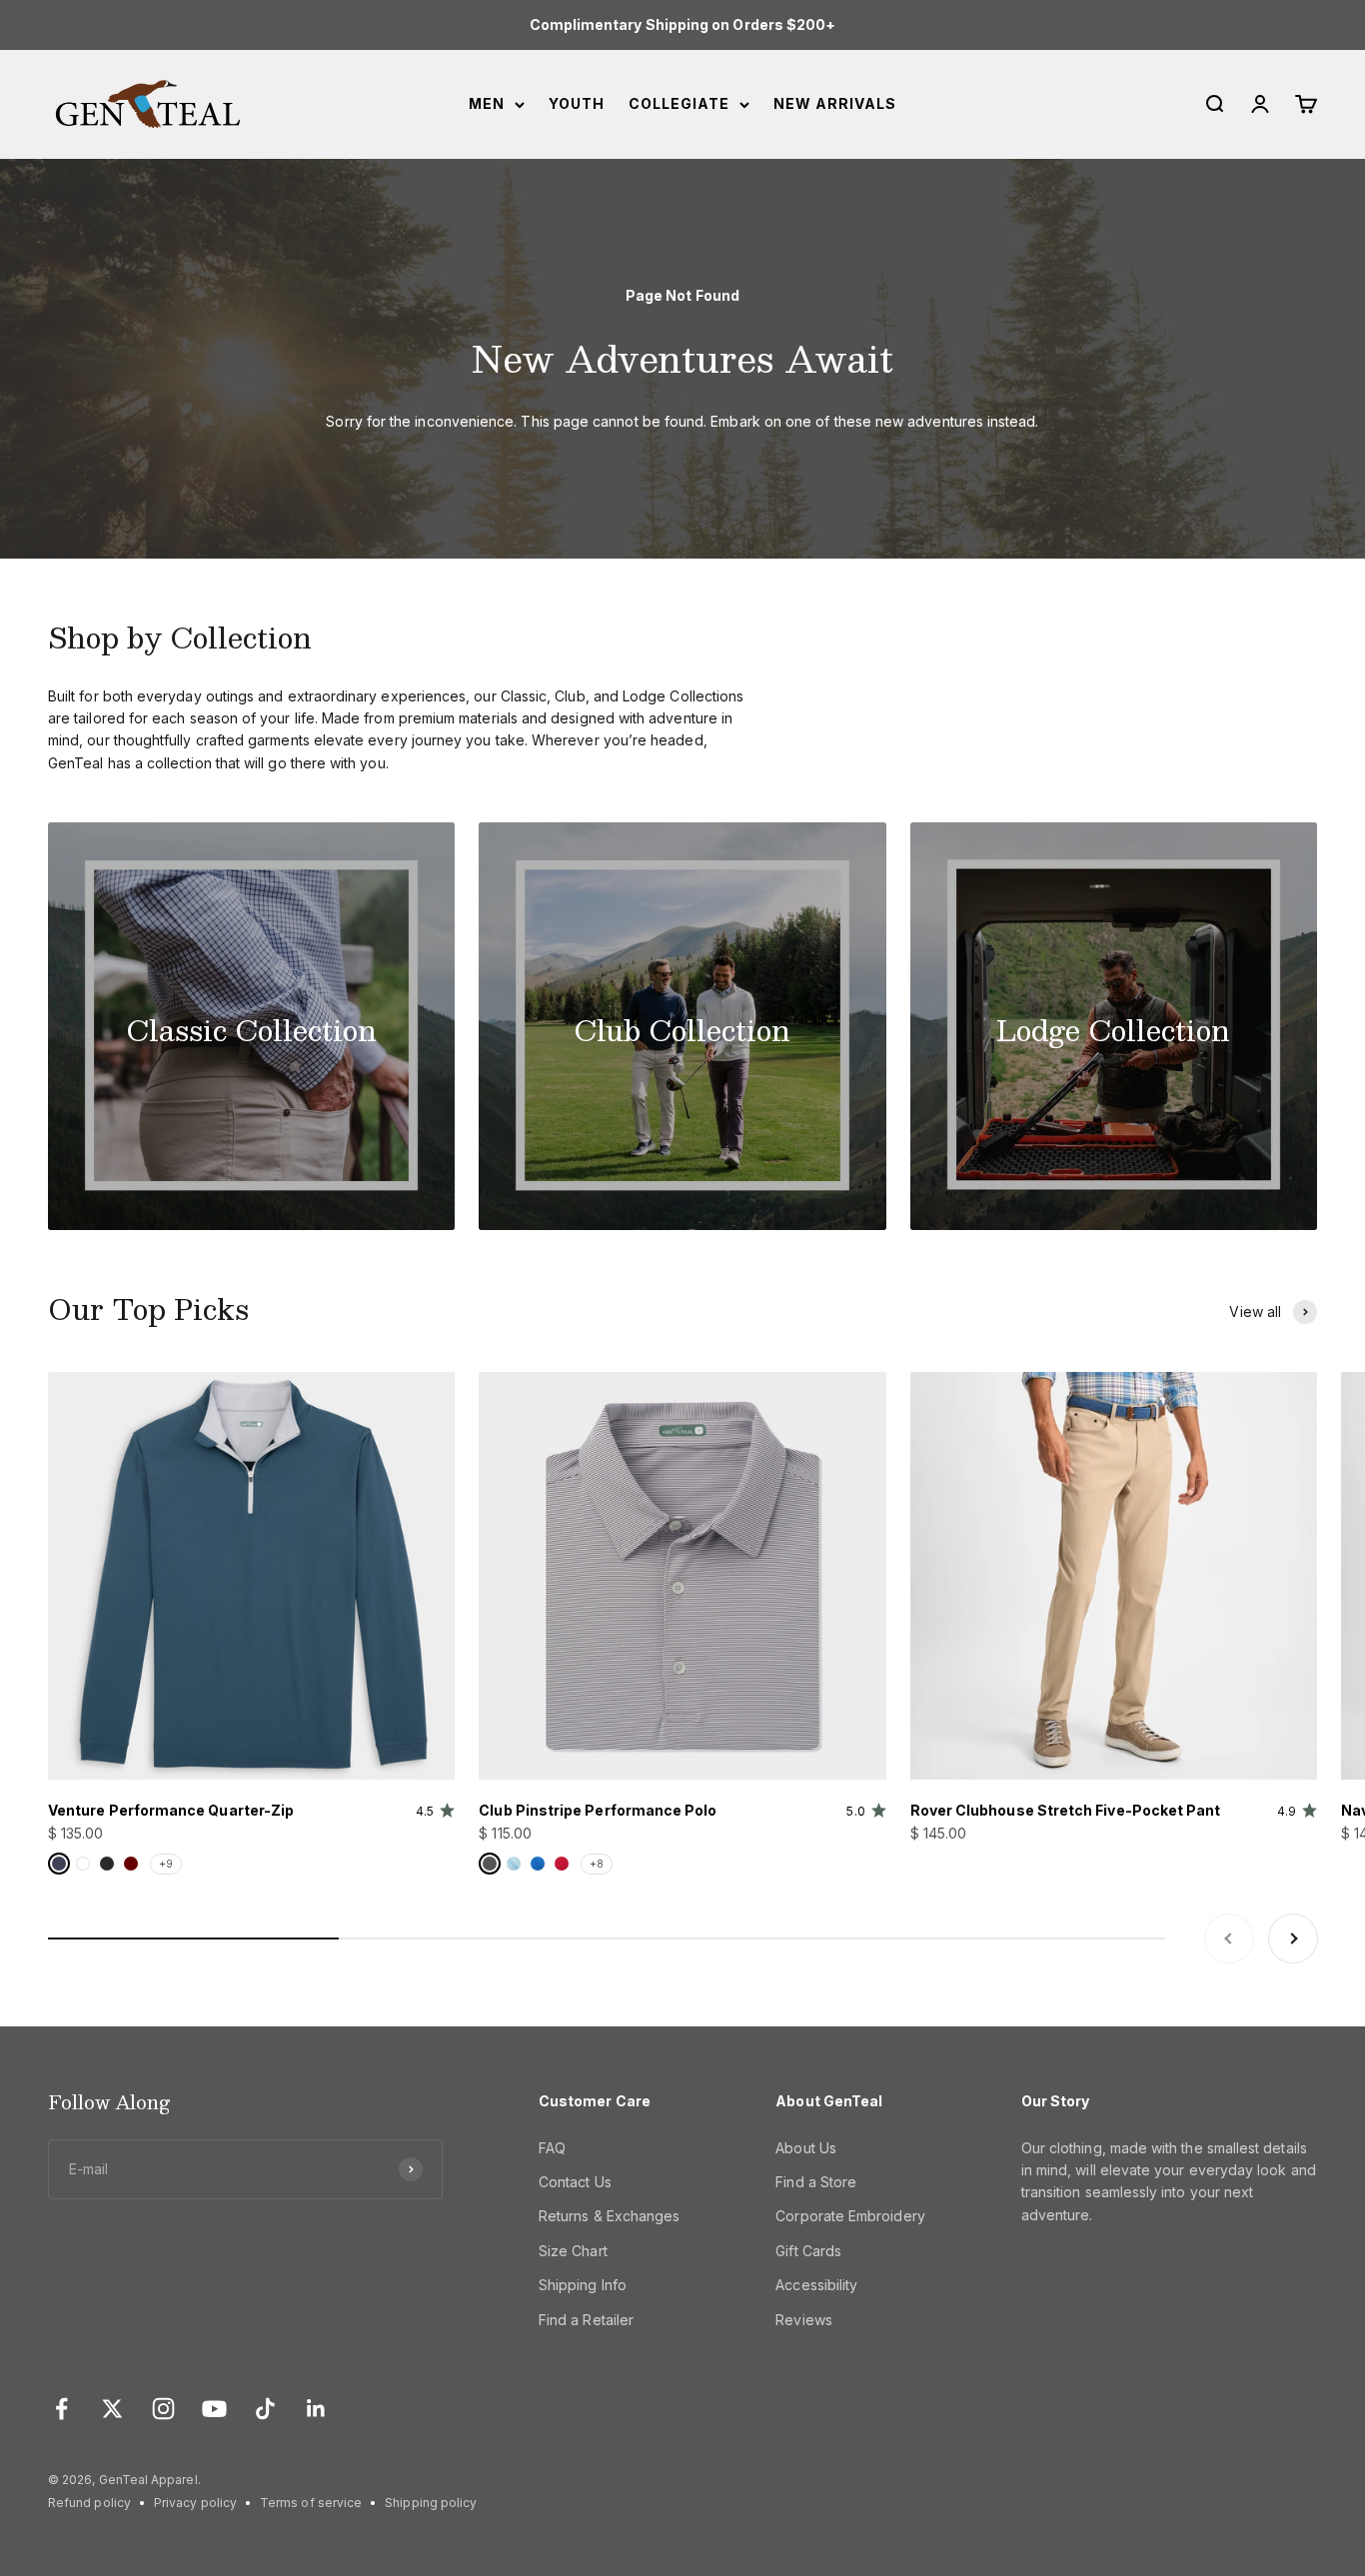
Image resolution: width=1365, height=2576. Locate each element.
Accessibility (816, 2285)
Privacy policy (195, 2503)
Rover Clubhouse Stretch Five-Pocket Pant (1066, 1810)
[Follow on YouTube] (214, 2409)
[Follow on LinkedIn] (316, 2409)
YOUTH (577, 103)
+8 (597, 1864)
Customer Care (595, 2101)
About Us (806, 2148)
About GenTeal (829, 2101)
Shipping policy (431, 2503)
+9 (166, 1864)
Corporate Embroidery (850, 2216)
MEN (487, 103)
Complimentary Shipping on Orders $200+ (683, 24)
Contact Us (575, 2182)
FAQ (552, 2148)
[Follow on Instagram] (163, 2409)
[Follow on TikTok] (265, 2409)
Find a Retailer (586, 2320)
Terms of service (311, 2503)
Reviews (804, 2320)
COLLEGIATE (679, 103)
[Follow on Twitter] (112, 2409)
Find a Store (816, 2182)
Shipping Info (583, 2285)
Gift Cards (808, 2251)
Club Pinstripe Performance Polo (598, 1810)
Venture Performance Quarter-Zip (171, 1810)
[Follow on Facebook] (61, 2409)
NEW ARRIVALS (835, 103)
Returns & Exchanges (609, 2216)
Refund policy (89, 2503)
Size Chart (573, 2251)
